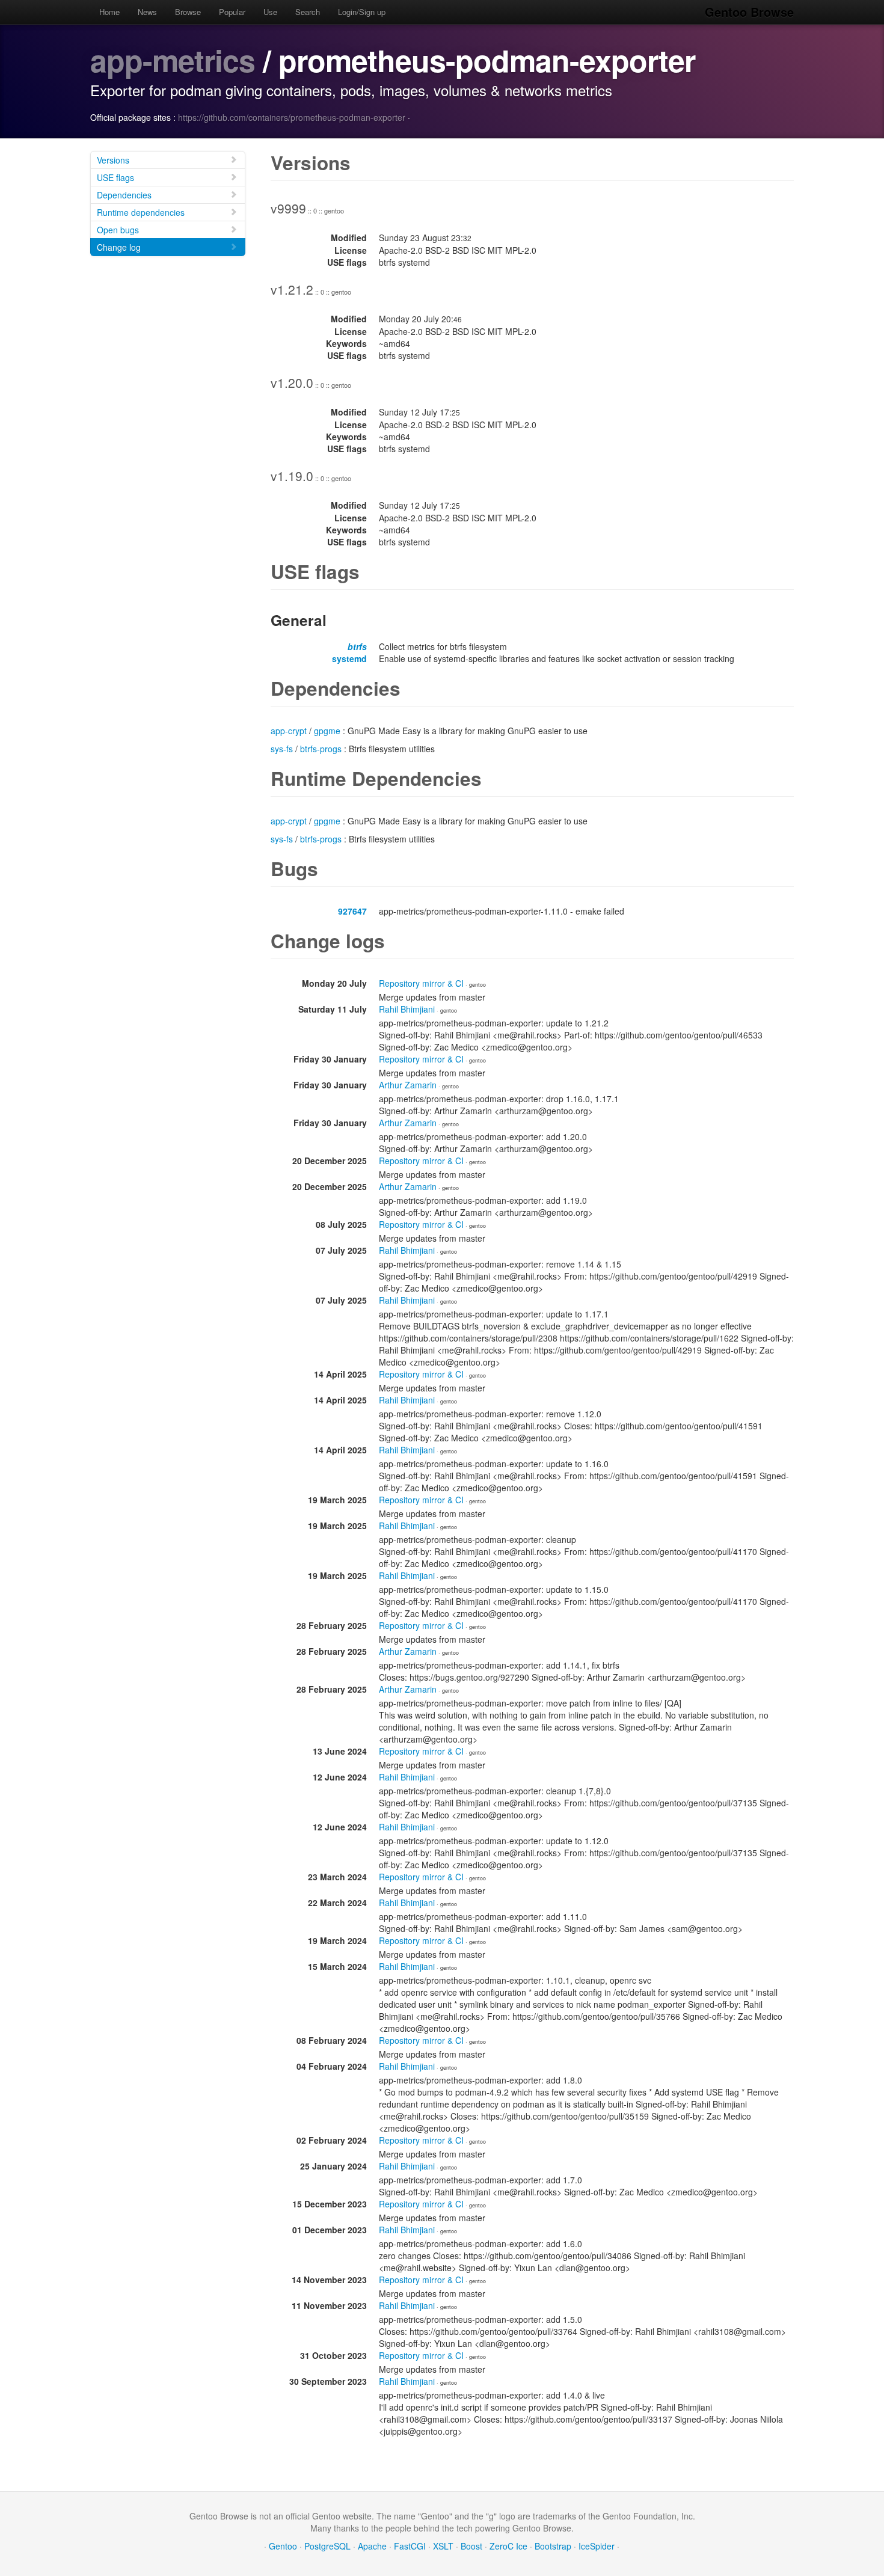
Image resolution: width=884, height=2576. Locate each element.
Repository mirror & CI (421, 983)
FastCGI (410, 2546)
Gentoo (283, 2546)
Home (109, 12)
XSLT (443, 2546)
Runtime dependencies (141, 212)
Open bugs (118, 230)
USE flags (115, 177)
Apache (372, 2546)
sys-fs (282, 749)
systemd (349, 658)
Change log (119, 247)
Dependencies (124, 195)
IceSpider (597, 2546)
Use (270, 12)
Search (308, 12)
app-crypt (289, 731)
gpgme (327, 731)
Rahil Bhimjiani (407, 1009)
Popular (232, 12)
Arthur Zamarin (408, 1085)
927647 (352, 911)
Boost (471, 2546)
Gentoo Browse (749, 12)
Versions (113, 160)
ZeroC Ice (508, 2546)
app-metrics (173, 60)
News (147, 12)
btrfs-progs (321, 749)
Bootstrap (553, 2546)
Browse (188, 12)
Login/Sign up (362, 12)
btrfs (357, 646)
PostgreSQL (327, 2546)
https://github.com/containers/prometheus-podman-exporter (292, 117)
